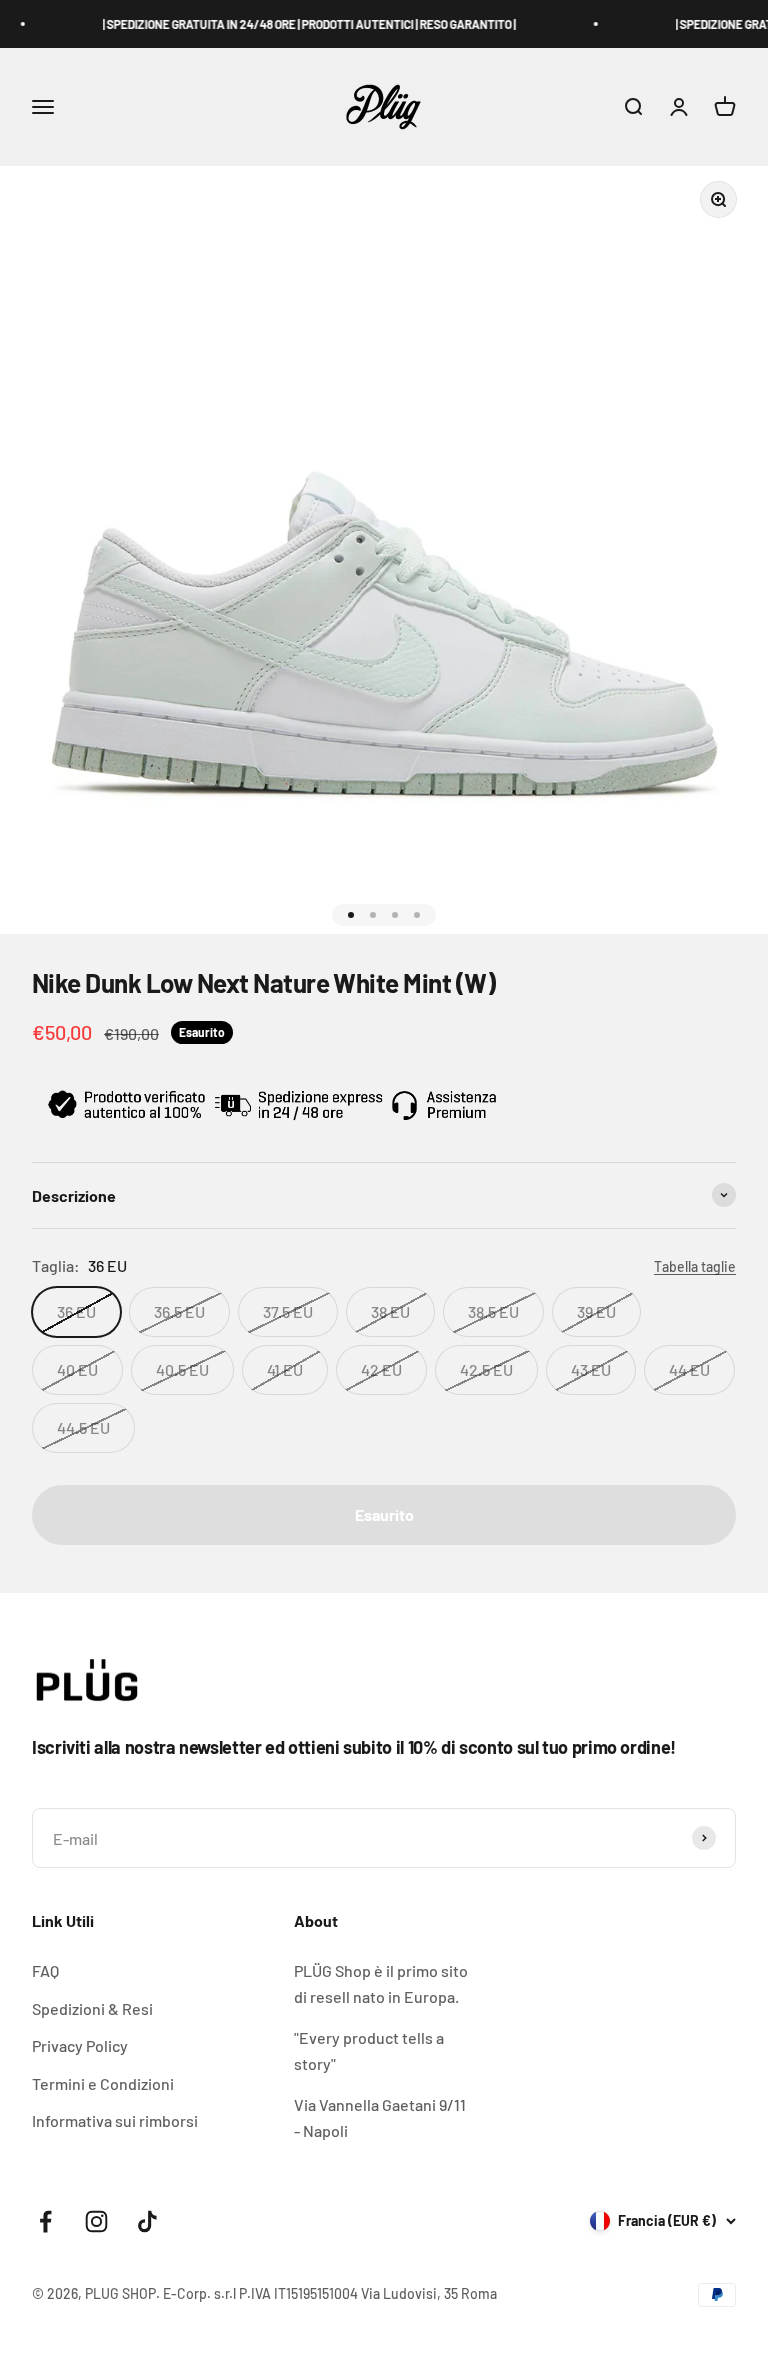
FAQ (45, 1970)
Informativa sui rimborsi (115, 2120)
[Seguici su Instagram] (96, 2221)
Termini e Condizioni (103, 2083)
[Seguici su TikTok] (147, 2221)
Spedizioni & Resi (92, 2008)
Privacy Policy (80, 2045)
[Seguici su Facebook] (45, 2221)
